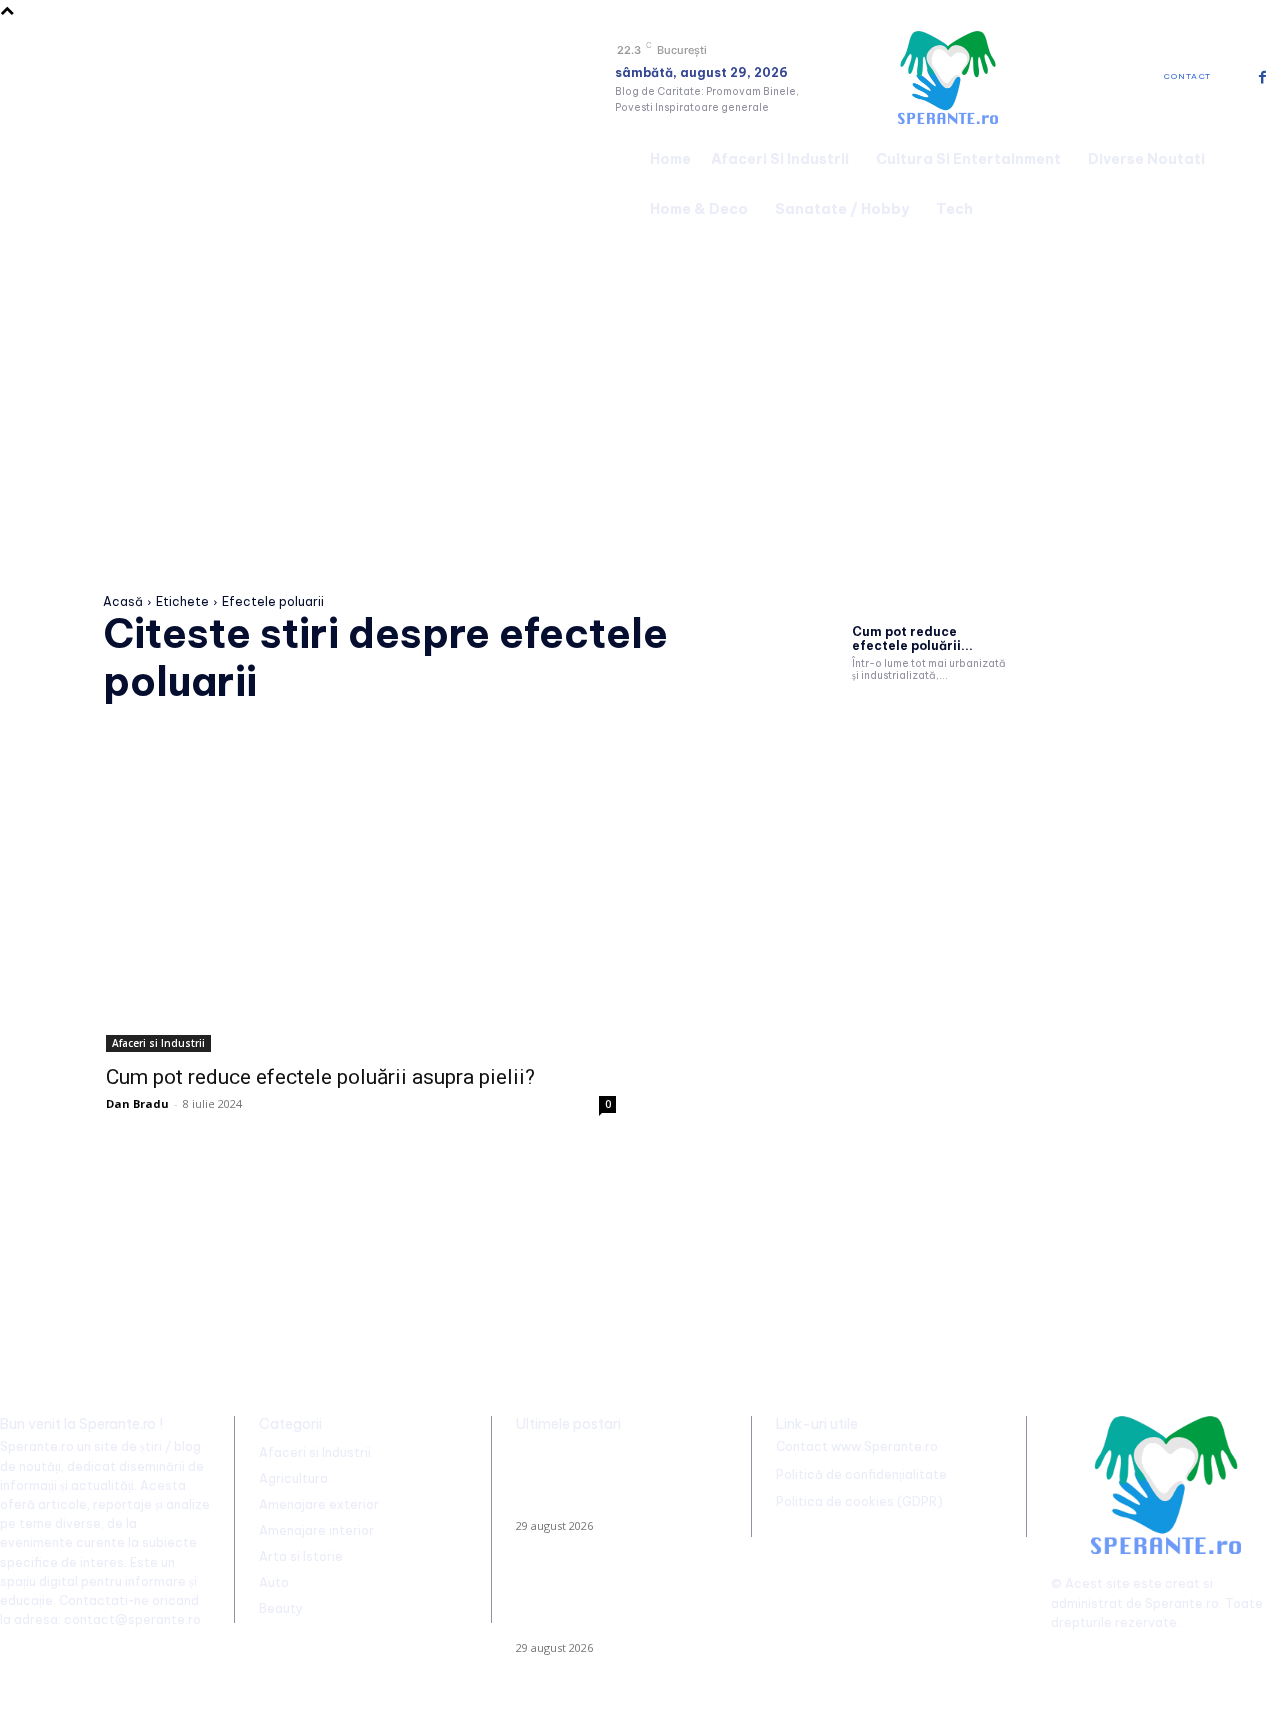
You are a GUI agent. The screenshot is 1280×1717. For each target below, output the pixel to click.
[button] (1256, 181)
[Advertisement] (640, 384)
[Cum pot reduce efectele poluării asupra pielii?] (361, 924)
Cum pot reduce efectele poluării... (912, 638)
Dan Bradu (137, 1103)
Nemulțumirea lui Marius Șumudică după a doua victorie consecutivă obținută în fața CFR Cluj (615, 1482)
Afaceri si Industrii (158, 1043)
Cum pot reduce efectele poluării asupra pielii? (320, 1077)
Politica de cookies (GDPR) (859, 1501)
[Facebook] (1262, 77)
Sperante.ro (1182, 1603)
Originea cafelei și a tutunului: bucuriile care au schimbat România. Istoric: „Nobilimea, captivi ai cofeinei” (606, 1604)
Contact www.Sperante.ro (857, 1446)
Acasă (123, 601)
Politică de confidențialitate (861, 1474)
